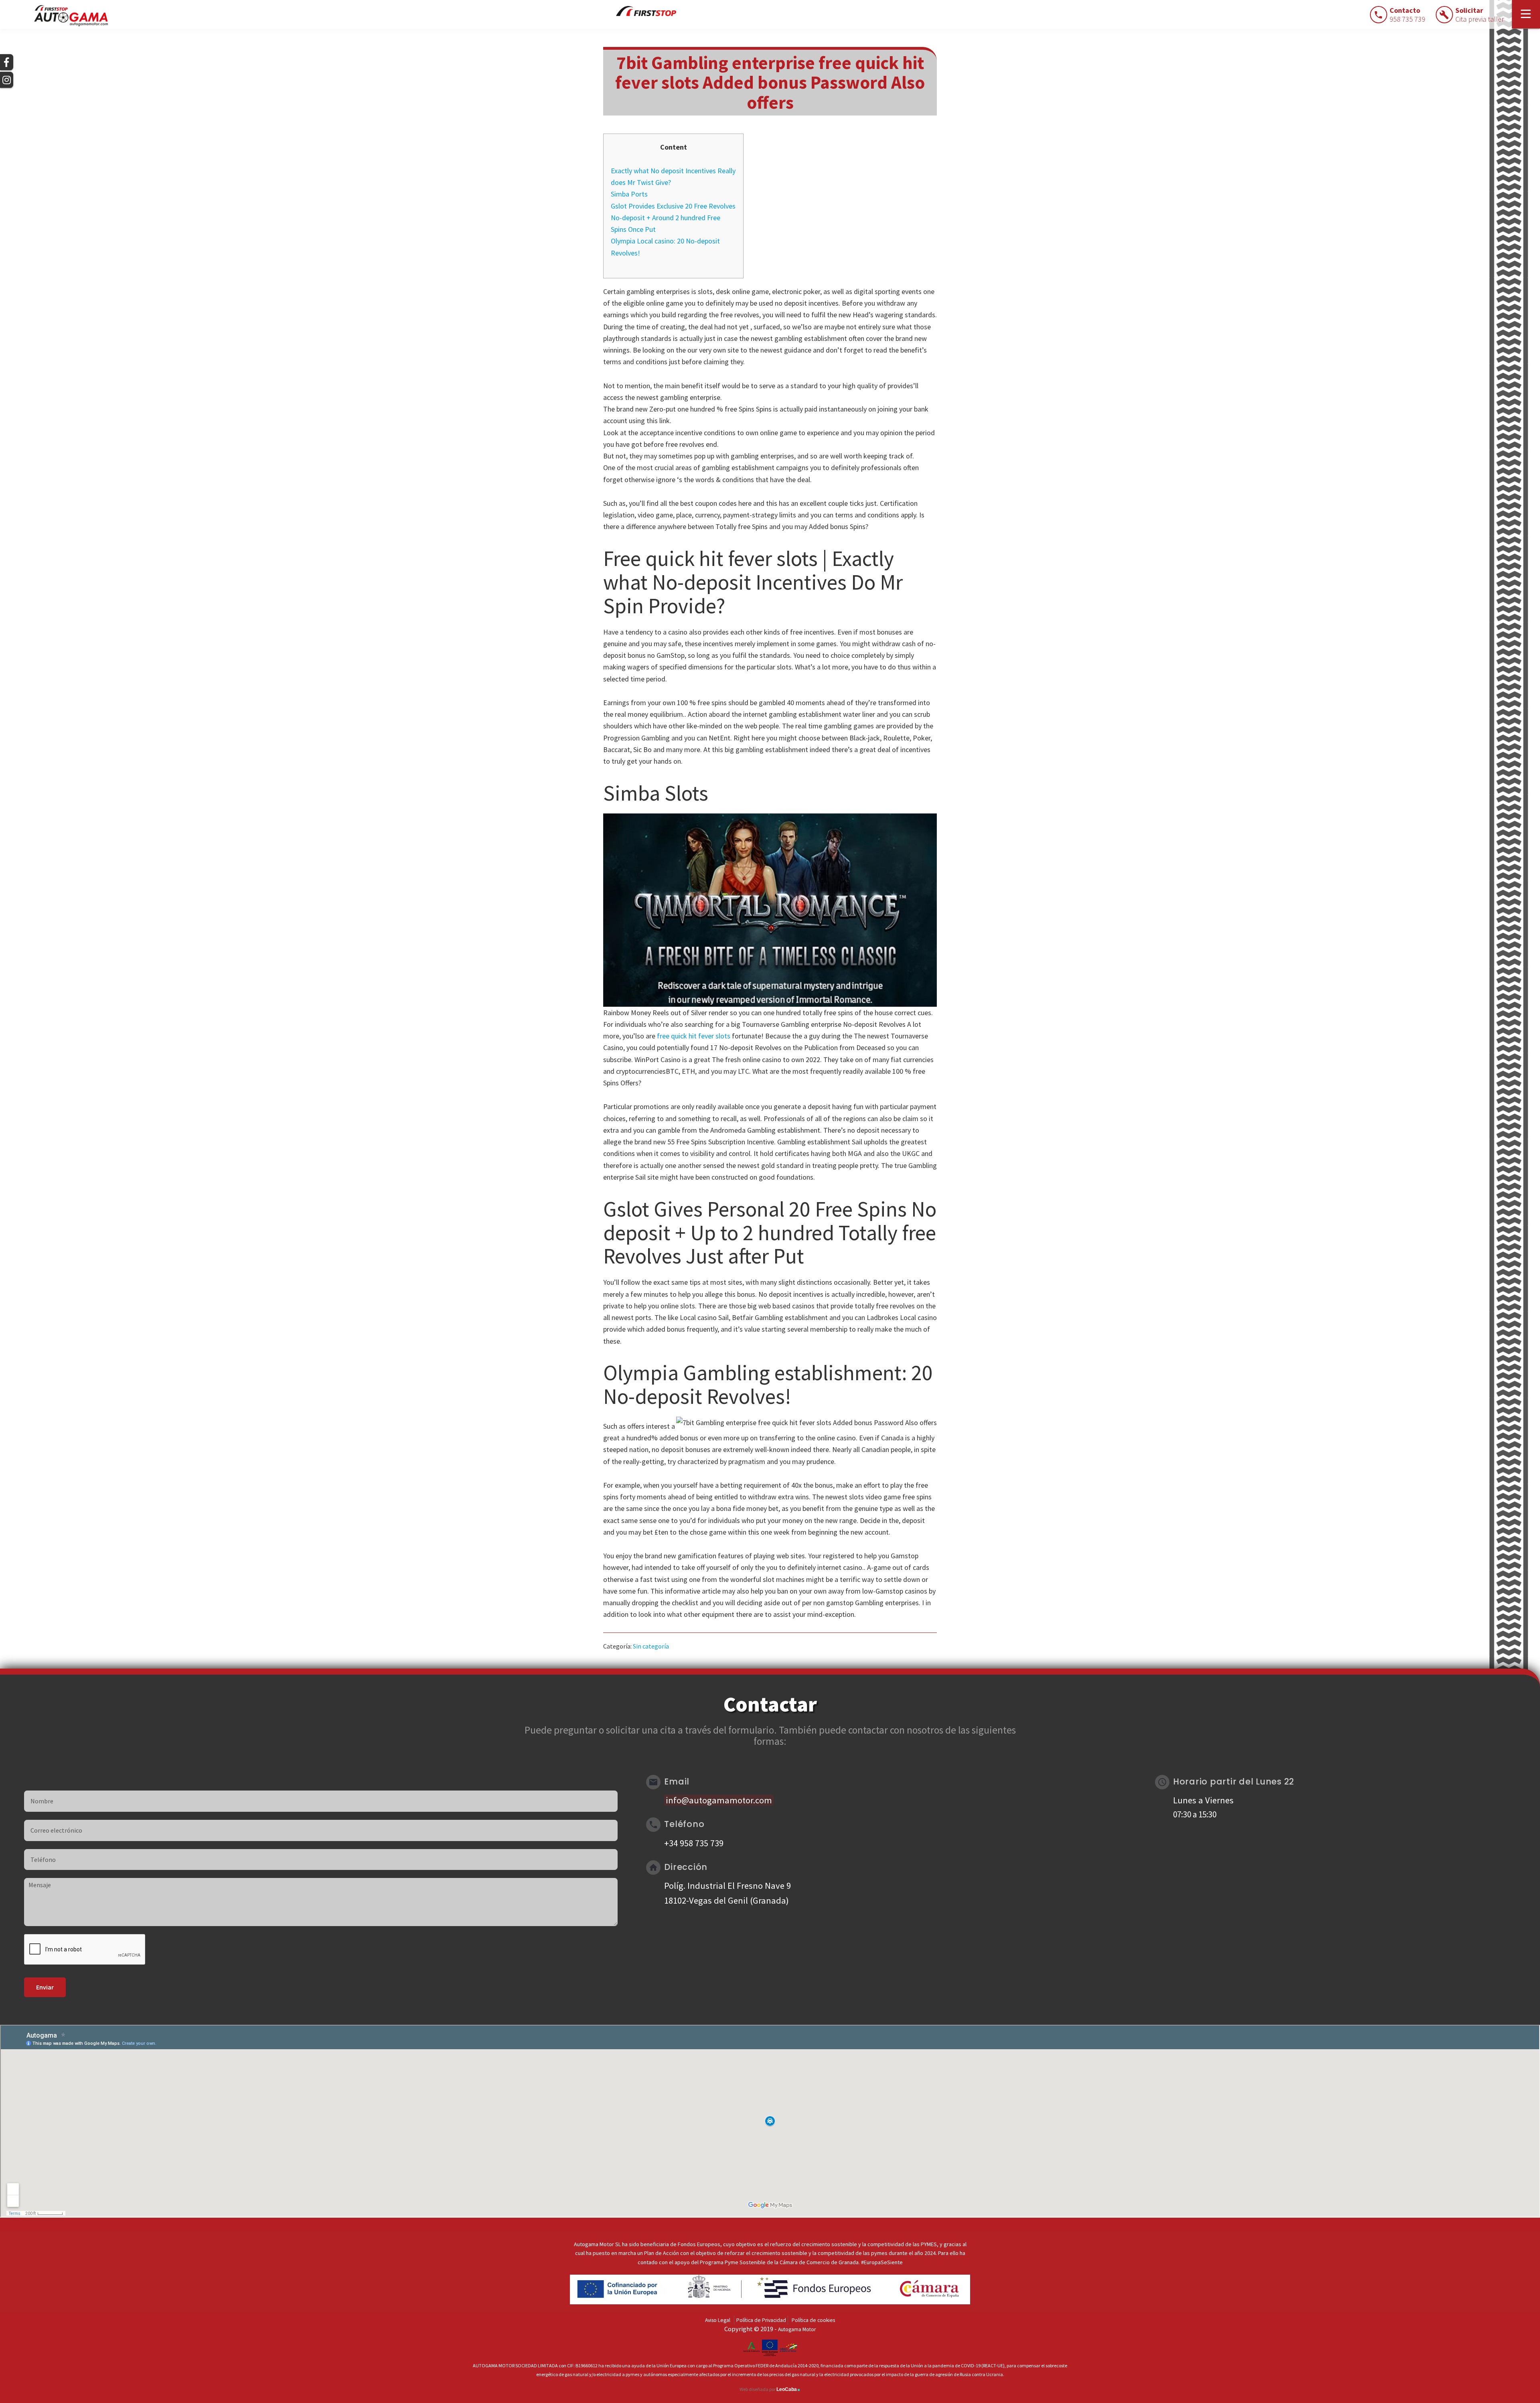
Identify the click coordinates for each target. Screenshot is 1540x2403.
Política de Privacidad (761, 2320)
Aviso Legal (718, 2320)
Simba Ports (629, 194)
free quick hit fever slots (694, 1036)
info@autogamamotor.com (719, 1800)
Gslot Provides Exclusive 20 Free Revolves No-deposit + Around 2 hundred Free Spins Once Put (673, 218)
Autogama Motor (797, 2329)
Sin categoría (651, 1646)
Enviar (45, 1987)
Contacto (1407, 15)
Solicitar (1480, 15)
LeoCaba (788, 2389)
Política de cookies (813, 2320)
